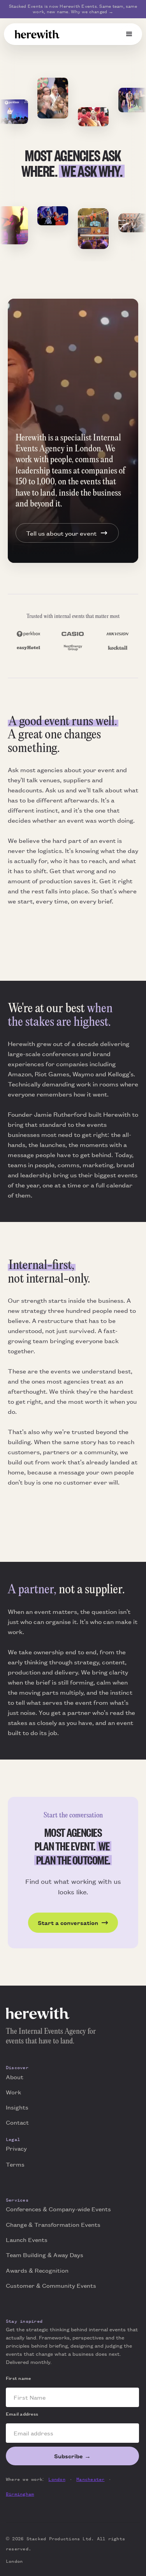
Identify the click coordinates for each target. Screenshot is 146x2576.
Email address (22, 2414)
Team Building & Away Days (45, 2255)
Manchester (90, 2479)
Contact (17, 2122)
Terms (15, 2164)
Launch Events (27, 2239)
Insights (17, 2107)
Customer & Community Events (51, 2285)
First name (18, 2378)
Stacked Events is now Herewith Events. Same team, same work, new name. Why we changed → (73, 9)
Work (13, 2092)
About (15, 2077)
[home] (37, 34)
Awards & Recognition (37, 2270)
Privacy (16, 2148)
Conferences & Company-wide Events (58, 2209)
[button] (129, 34)
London (57, 2479)
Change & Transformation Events (53, 2224)
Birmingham (20, 2494)
